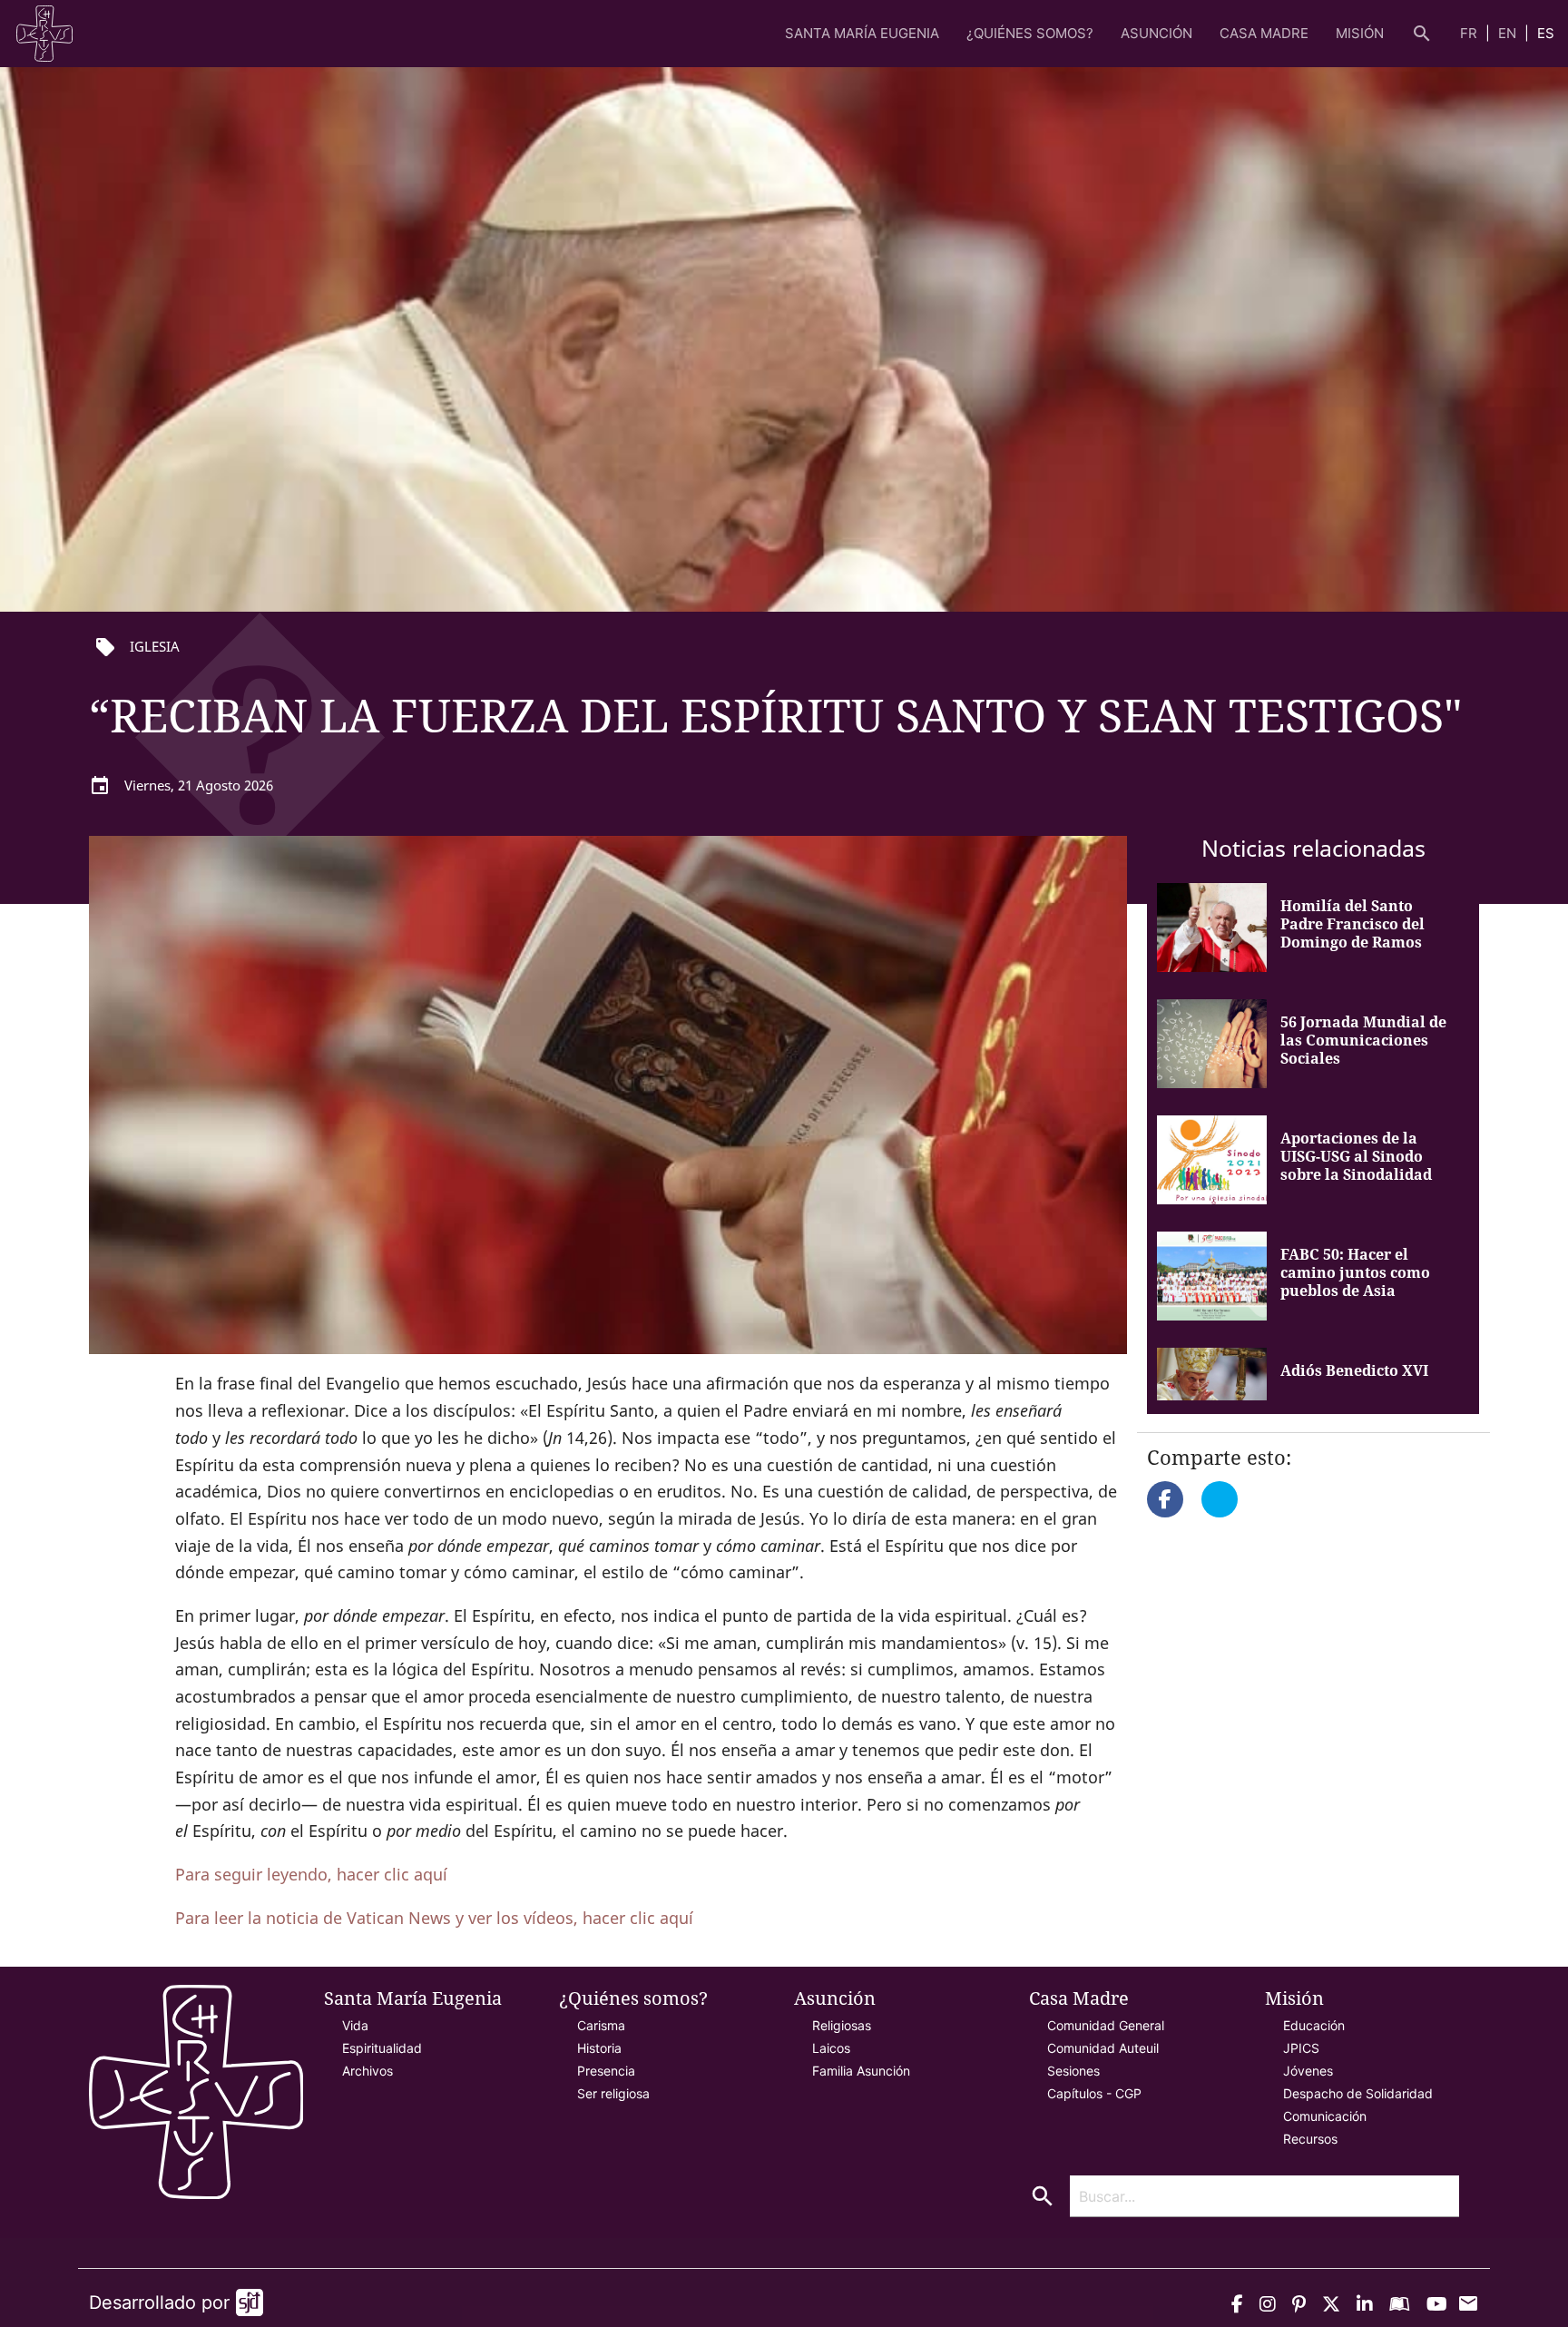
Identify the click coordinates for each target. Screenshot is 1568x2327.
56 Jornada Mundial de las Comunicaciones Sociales (1363, 1040)
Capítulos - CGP (1094, 2093)
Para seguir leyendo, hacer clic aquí (311, 1874)
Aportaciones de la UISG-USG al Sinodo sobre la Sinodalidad (1356, 1156)
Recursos (1310, 2139)
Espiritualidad (382, 2048)
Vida (355, 2025)
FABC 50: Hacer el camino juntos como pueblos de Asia (1355, 1272)
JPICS (1301, 2048)
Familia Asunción (861, 2071)
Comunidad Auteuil (1103, 2048)
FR (1470, 33)
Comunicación (1325, 2116)
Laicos (831, 2048)
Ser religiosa (613, 2093)
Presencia (606, 2071)
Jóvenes (1308, 2071)
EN (1509, 33)
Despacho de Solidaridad (1358, 2093)
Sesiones (1073, 2071)
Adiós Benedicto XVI (1354, 1370)
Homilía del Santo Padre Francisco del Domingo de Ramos (1352, 924)
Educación (1314, 2025)
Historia (599, 2048)
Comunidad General (1106, 2025)
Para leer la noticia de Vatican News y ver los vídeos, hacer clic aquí (434, 1918)
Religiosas (842, 2025)
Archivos (367, 2071)
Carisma (601, 2025)
